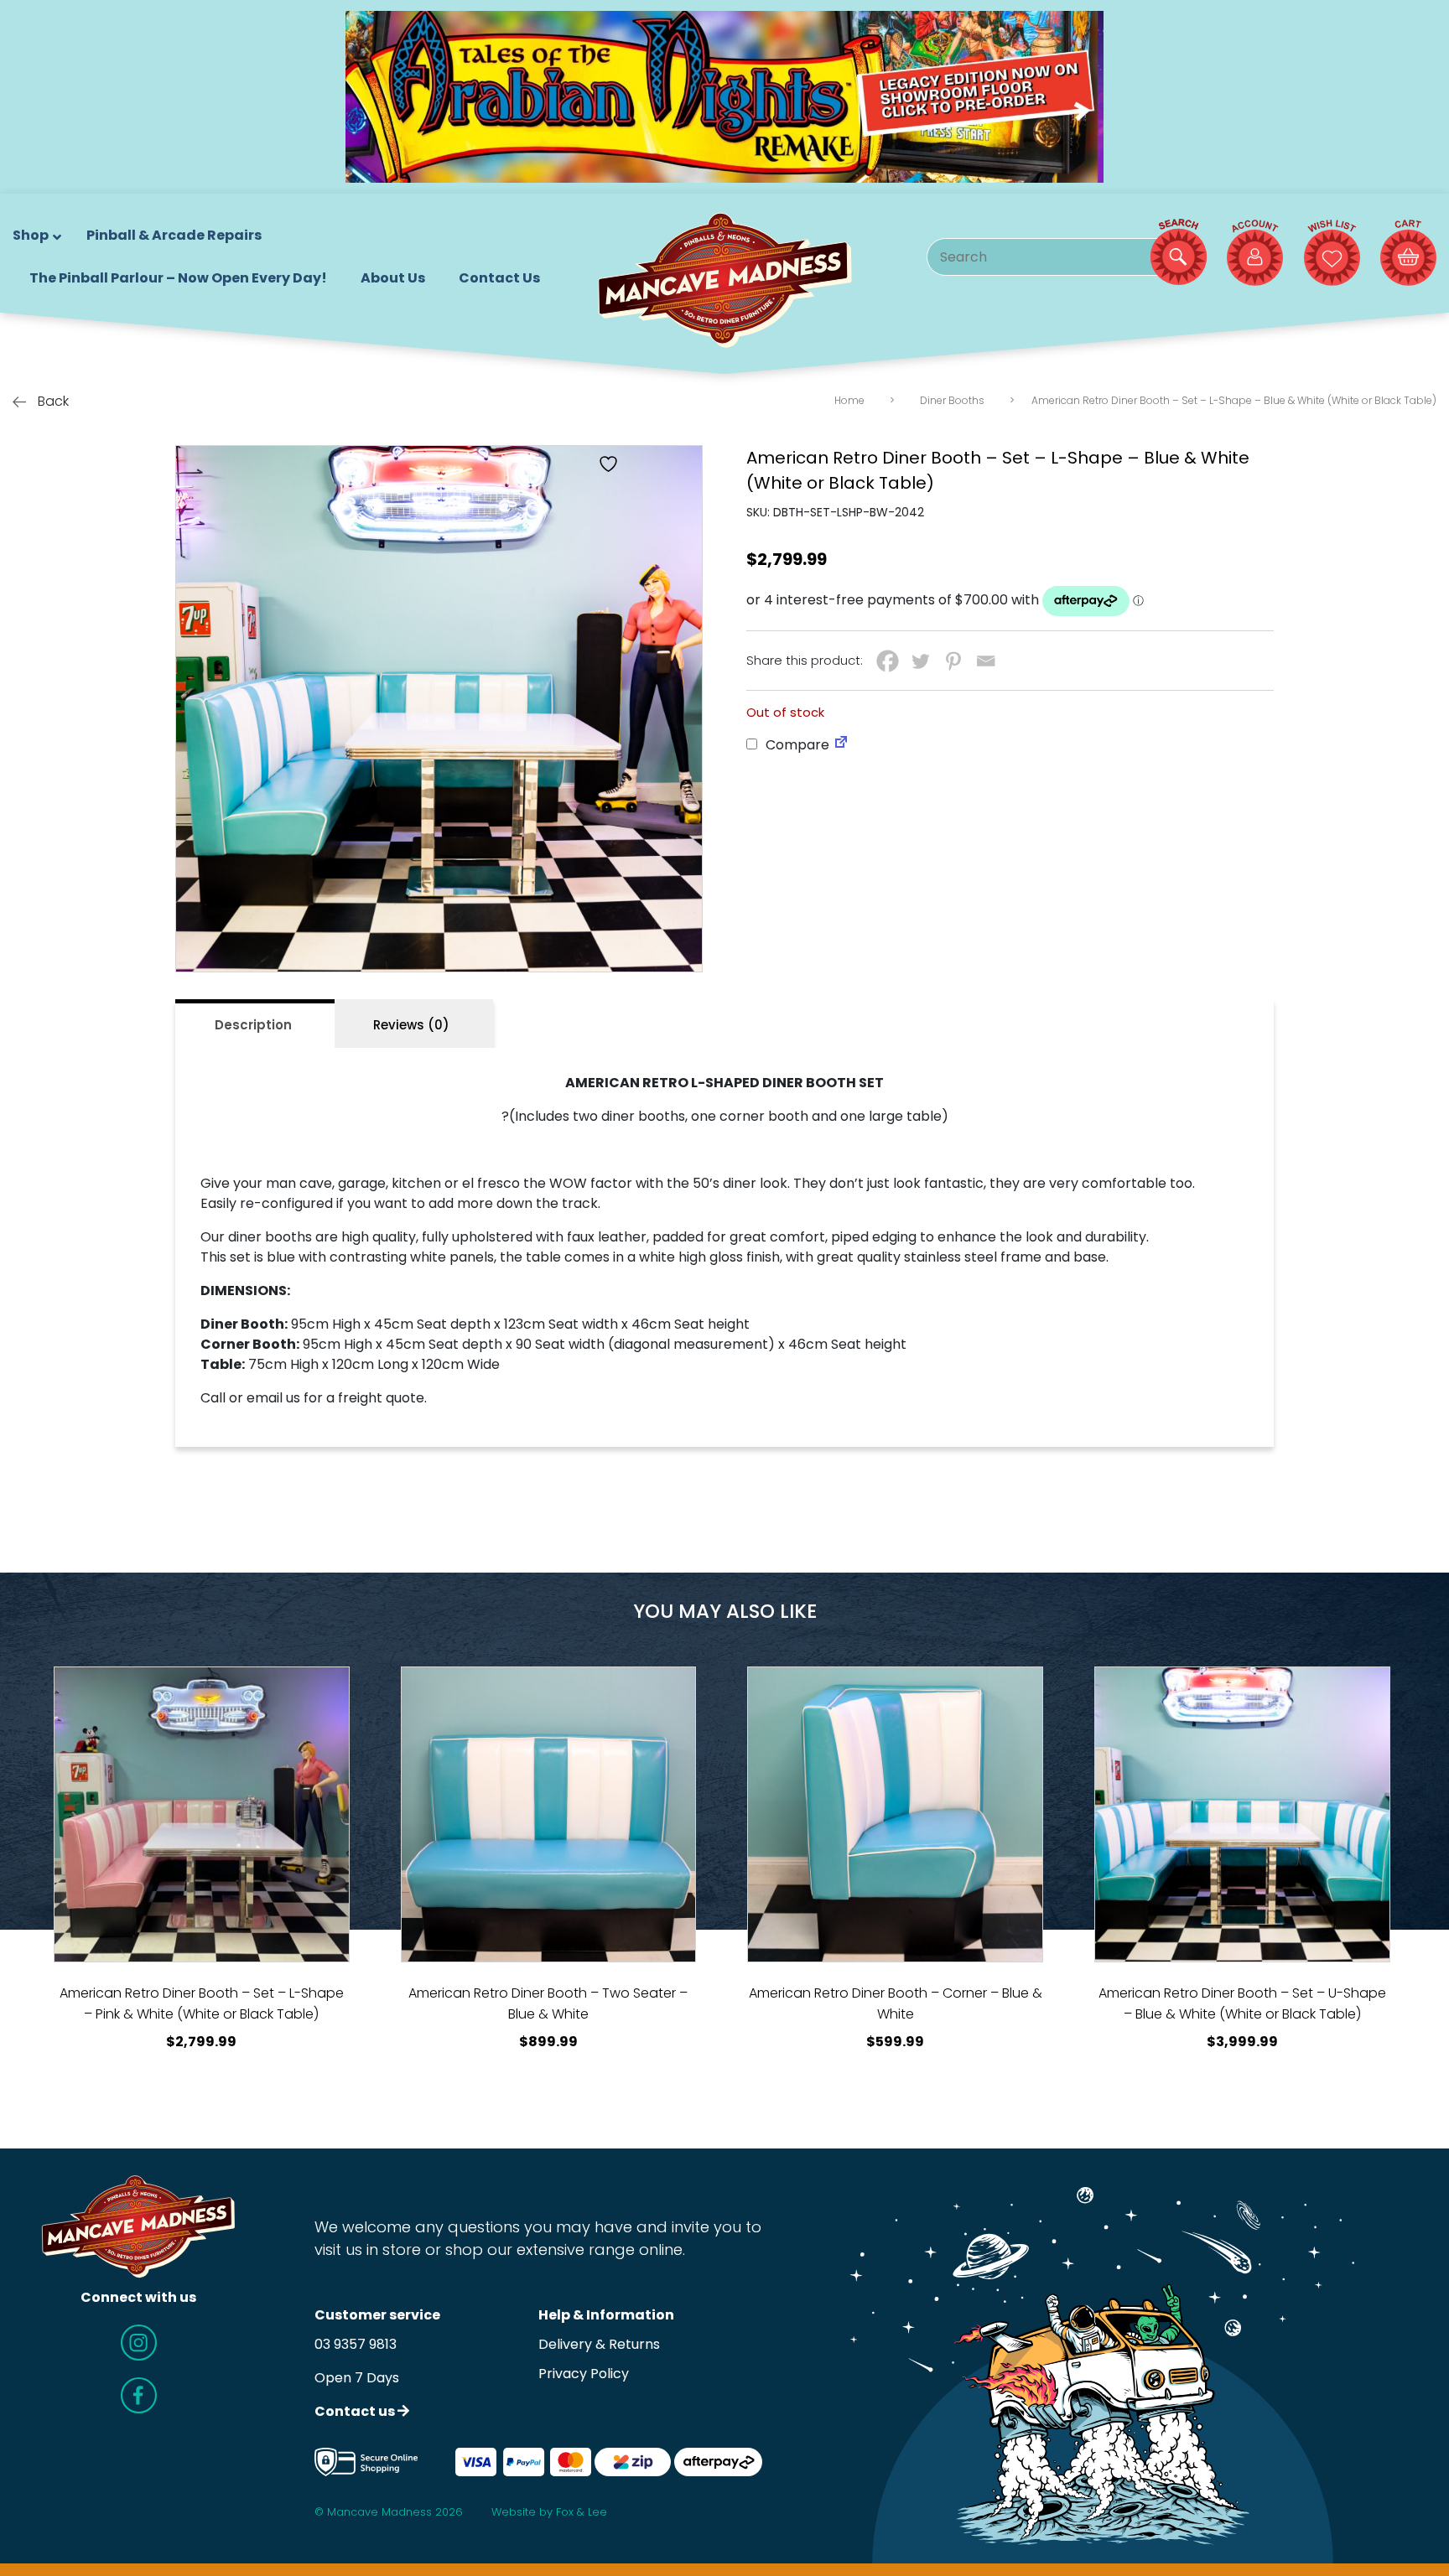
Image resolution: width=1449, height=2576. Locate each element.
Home (849, 400)
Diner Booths (952, 400)
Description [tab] (253, 1025)
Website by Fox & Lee (549, 2512)
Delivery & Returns (599, 2344)
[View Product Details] (202, 1814)
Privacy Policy (584, 2374)
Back (52, 401)
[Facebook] (888, 661)
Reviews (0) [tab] (411, 1025)
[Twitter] (920, 661)
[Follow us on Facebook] (139, 2395)
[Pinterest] (953, 661)
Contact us (356, 2411)
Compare (796, 745)
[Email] (986, 661)
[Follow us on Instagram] (139, 2343)
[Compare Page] (841, 745)
